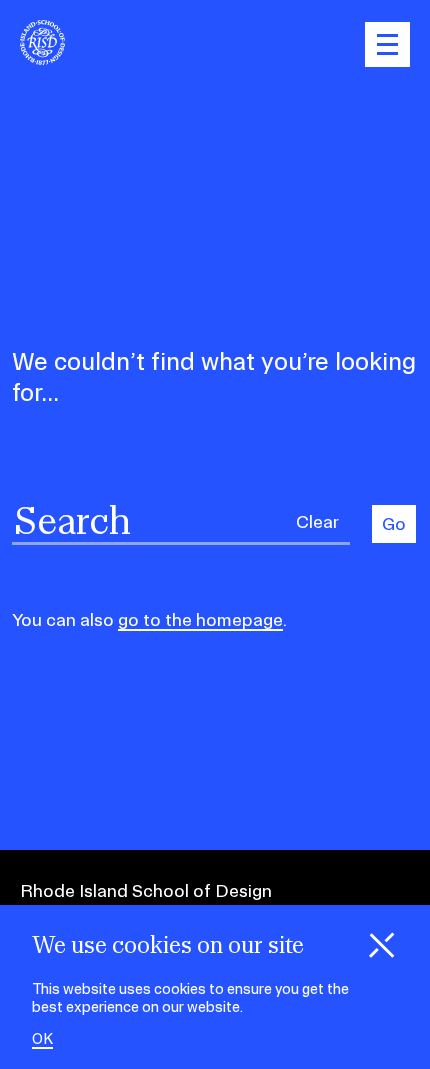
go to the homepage (200, 619)
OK (42, 1039)
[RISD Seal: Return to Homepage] (42, 58)
